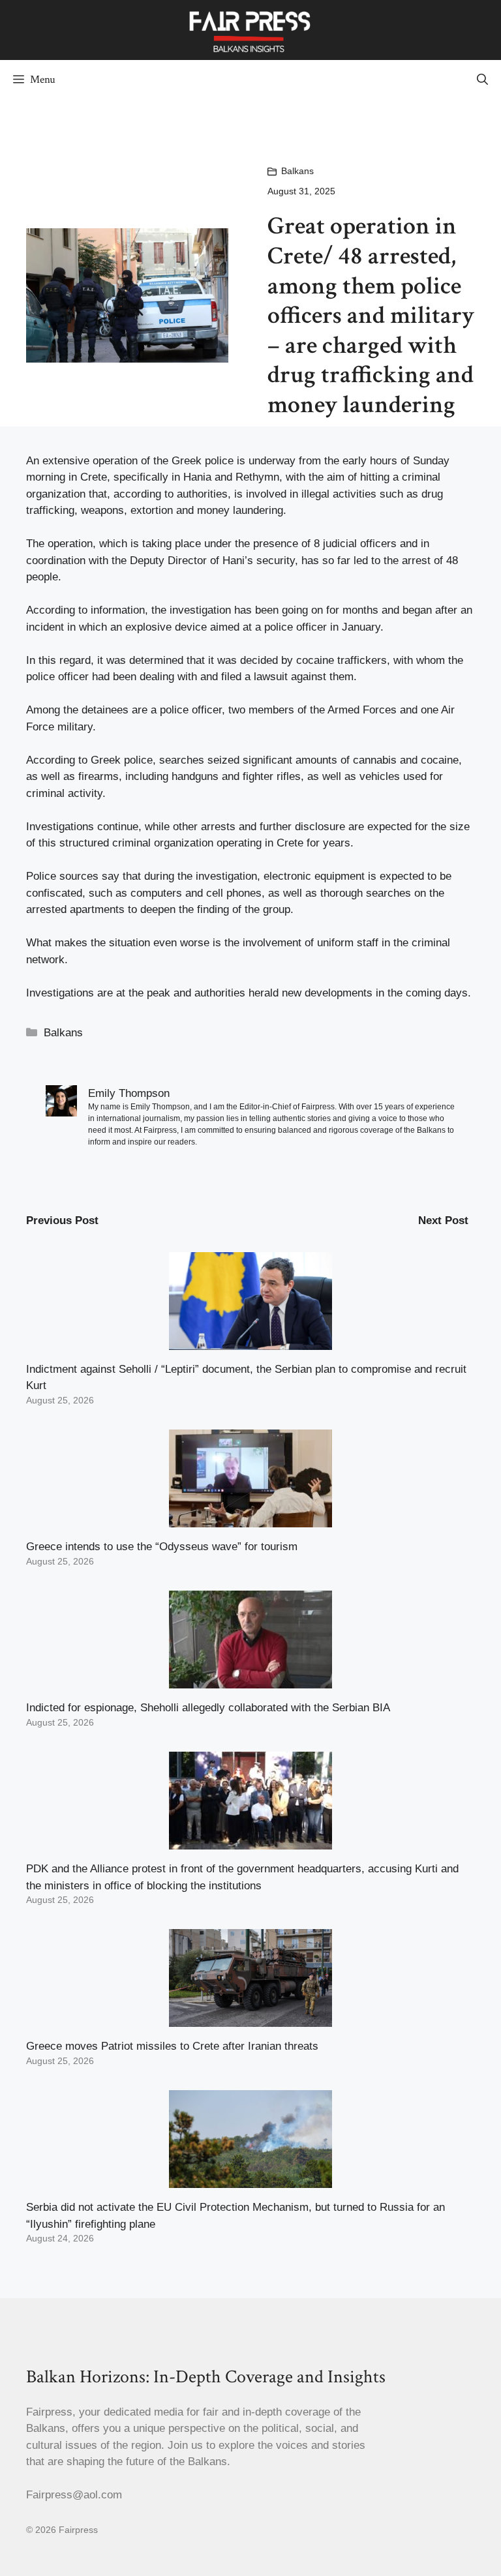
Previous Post (62, 1221)
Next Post (443, 1221)
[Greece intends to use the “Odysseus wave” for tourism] (250, 1519)
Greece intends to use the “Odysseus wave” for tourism (162, 1547)
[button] (482, 80)
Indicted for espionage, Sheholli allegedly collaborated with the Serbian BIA (208, 1708)
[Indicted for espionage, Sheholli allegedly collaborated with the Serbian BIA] (250, 1680)
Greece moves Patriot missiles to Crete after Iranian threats (172, 2046)
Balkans (297, 171)
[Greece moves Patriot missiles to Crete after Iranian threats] (250, 2019)
